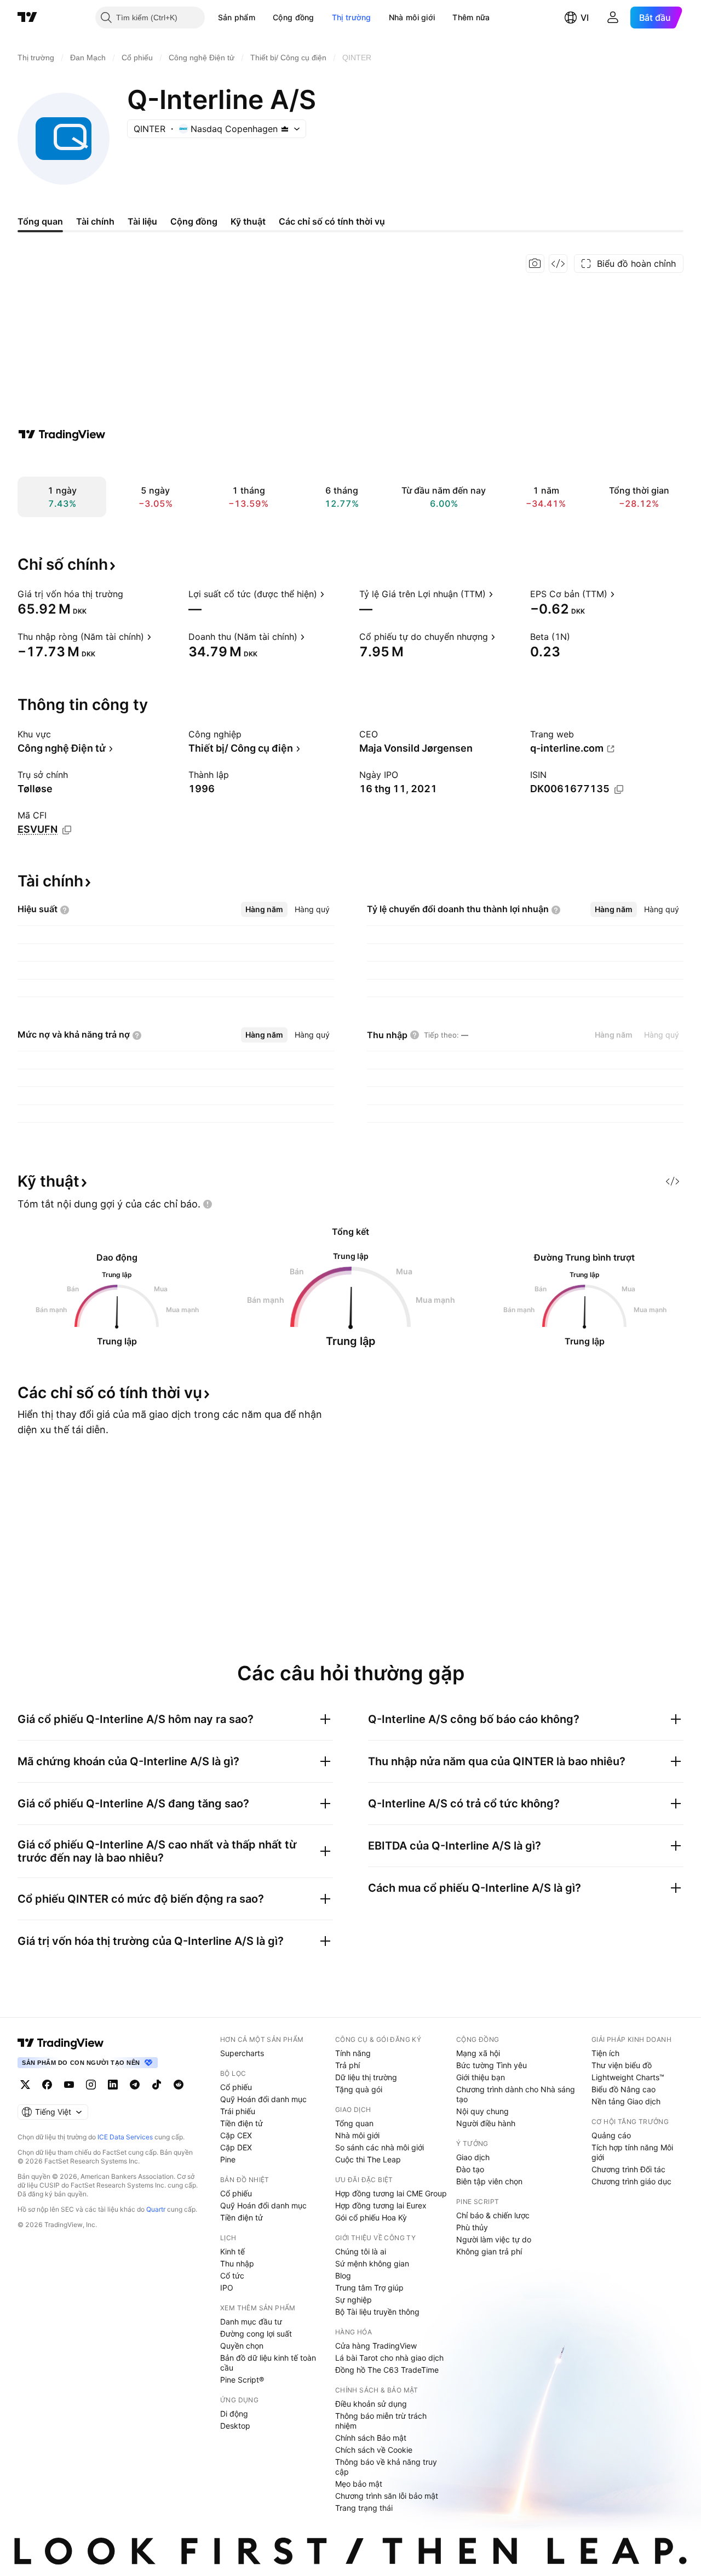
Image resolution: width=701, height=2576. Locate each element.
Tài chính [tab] (95, 221)
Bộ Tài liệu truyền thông (377, 2312)
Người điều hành (486, 2123)
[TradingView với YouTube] (69, 2085)
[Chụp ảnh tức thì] (535, 264)
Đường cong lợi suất (256, 2334)
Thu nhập (237, 2263)
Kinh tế (232, 2251)
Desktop (235, 2426)
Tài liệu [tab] (142, 221)
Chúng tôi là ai (361, 2251)
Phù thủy (472, 2227)
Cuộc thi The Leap (368, 2159)
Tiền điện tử (242, 2123)
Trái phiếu (238, 2111)
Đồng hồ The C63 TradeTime (387, 2370)
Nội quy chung (482, 2111)
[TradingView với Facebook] (47, 2085)
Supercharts (242, 2053)
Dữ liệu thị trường (366, 2077)
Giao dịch (473, 2157)
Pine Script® (242, 2380)
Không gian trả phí (489, 2251)
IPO (227, 2288)
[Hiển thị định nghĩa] (130, 594)
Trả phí (347, 2065)
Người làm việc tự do (494, 2239)
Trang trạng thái (364, 2508)
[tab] (264, 909)
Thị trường (352, 17)
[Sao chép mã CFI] (67, 830)
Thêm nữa (471, 17)
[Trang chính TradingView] (27, 18)
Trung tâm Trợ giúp (369, 2288)
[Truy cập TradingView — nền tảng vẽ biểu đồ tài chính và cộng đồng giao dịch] (62, 434)
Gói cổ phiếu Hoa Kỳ (371, 2217)
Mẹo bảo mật (359, 2484)
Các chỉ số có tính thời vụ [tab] (332, 221)
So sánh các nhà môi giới (380, 2147)
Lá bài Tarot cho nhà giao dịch (389, 2358)
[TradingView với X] (25, 2085)
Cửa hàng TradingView (376, 2346)
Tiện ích (605, 2053)
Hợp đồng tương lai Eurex (381, 2205)
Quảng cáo (611, 2135)
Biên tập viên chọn (489, 2181)
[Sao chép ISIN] (619, 789)
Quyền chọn (242, 2346)
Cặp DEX (236, 2147)
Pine (228, 2159)
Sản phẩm (237, 17)
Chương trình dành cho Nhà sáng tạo (516, 2094)
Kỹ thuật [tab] (248, 221)
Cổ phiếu (236, 2087)
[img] (285, 129)
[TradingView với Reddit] (179, 2085)
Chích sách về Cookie (374, 2450)
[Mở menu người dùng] (613, 18)
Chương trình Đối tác (628, 2169)
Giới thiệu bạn (481, 2077)
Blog (343, 2276)
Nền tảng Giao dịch (626, 2101)
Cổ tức (232, 2276)
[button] (263, 18)
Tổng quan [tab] (40, 221)
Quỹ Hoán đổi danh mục (263, 2099)
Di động (234, 2414)
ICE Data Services (125, 2137)
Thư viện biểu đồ (622, 2065)
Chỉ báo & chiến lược (493, 2215)
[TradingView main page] (61, 2043)
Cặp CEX (236, 2135)
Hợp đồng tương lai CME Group (391, 2193)
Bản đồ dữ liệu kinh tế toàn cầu (268, 2363)
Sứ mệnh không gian (372, 2263)
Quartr (156, 2209)
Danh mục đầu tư (251, 2322)
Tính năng (353, 2053)
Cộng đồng (294, 17)
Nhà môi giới (412, 17)
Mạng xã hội (478, 2053)
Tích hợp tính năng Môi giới (632, 2152)
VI (585, 18)
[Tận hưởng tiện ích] (558, 264)
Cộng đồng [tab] (194, 221)
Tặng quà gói (359, 2089)
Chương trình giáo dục (631, 2181)
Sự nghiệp (354, 2300)
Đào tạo (470, 2169)
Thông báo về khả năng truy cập (386, 2467)
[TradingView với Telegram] (135, 2085)
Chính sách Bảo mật (371, 2438)
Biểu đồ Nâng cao (624, 2089)
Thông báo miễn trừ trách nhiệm (381, 2421)
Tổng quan (354, 2123)
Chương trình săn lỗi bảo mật (387, 2496)
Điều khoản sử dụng (371, 2404)
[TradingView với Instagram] (91, 2085)
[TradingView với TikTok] (157, 2085)
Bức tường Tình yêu (492, 2065)
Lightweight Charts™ (628, 2077)
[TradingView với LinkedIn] (113, 2085)
